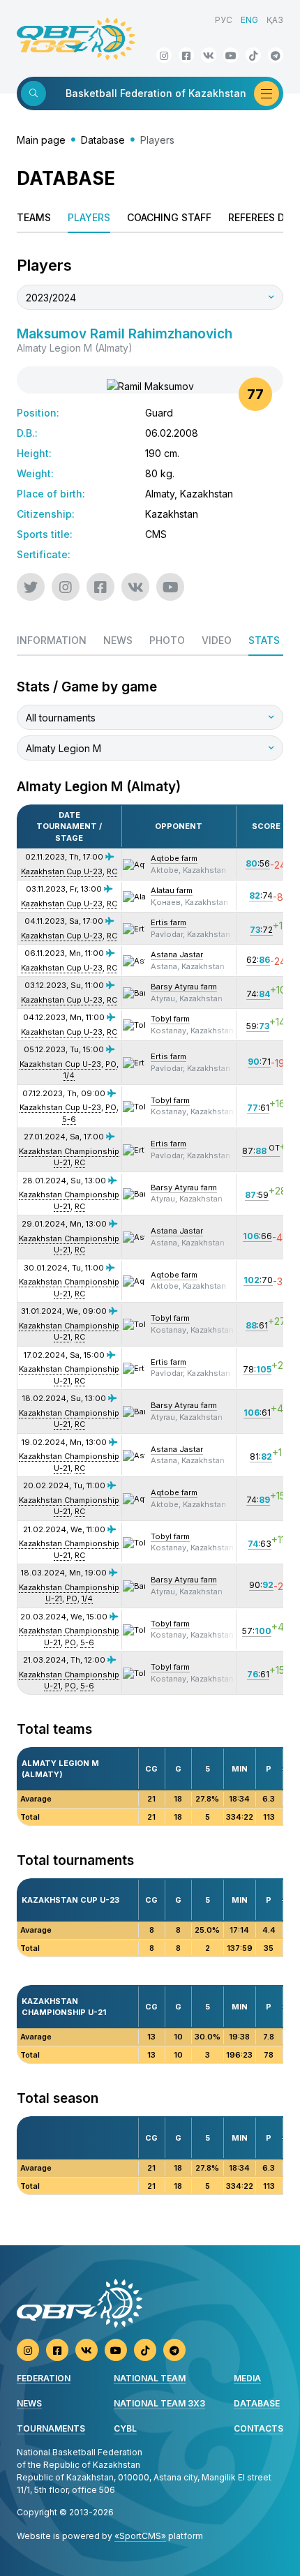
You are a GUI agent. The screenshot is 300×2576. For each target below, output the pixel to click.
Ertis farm (168, 922)
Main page (41, 140)
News (29, 2403)
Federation (44, 2378)
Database (103, 140)
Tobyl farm (170, 1019)
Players (89, 217)
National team (150, 2378)
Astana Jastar (177, 954)
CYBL (125, 2428)
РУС (224, 20)
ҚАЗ (275, 20)
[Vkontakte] (209, 55)
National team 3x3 (159, 2403)
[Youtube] (231, 55)
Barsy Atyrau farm (184, 987)
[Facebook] (186, 55)
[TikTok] (253, 55)
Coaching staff (169, 217)
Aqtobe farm (174, 858)
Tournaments (51, 2428)
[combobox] (150, 297)
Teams (34, 217)
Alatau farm (172, 890)
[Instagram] (164, 55)
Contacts (258, 2428)
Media (247, 2378)
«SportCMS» (140, 2536)
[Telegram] (276, 55)
